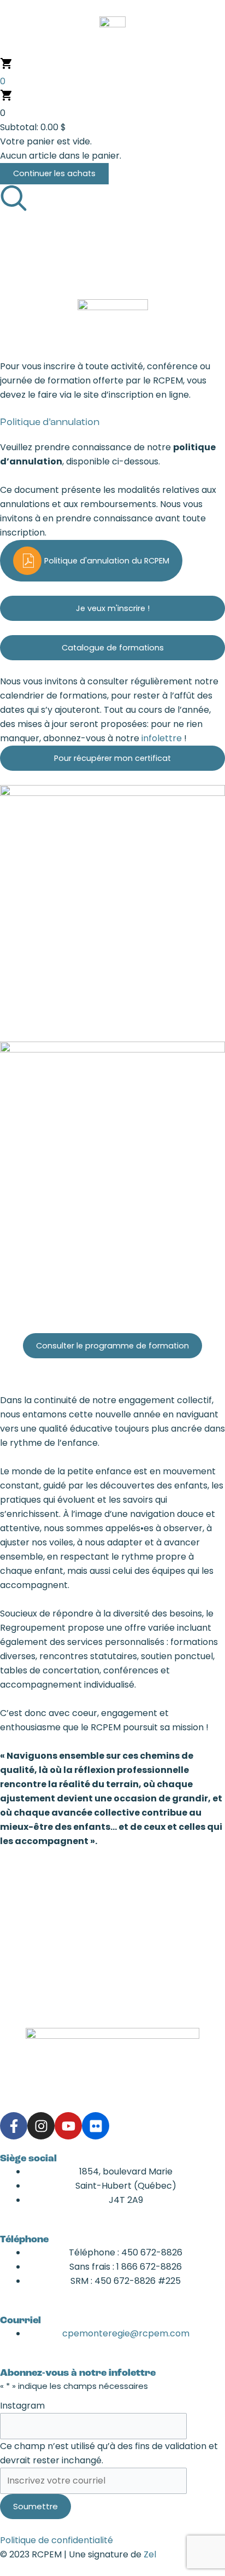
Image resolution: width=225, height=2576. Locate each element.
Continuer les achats (54, 173)
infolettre (163, 738)
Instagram (22, 2406)
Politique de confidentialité (57, 2540)
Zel (150, 2554)
